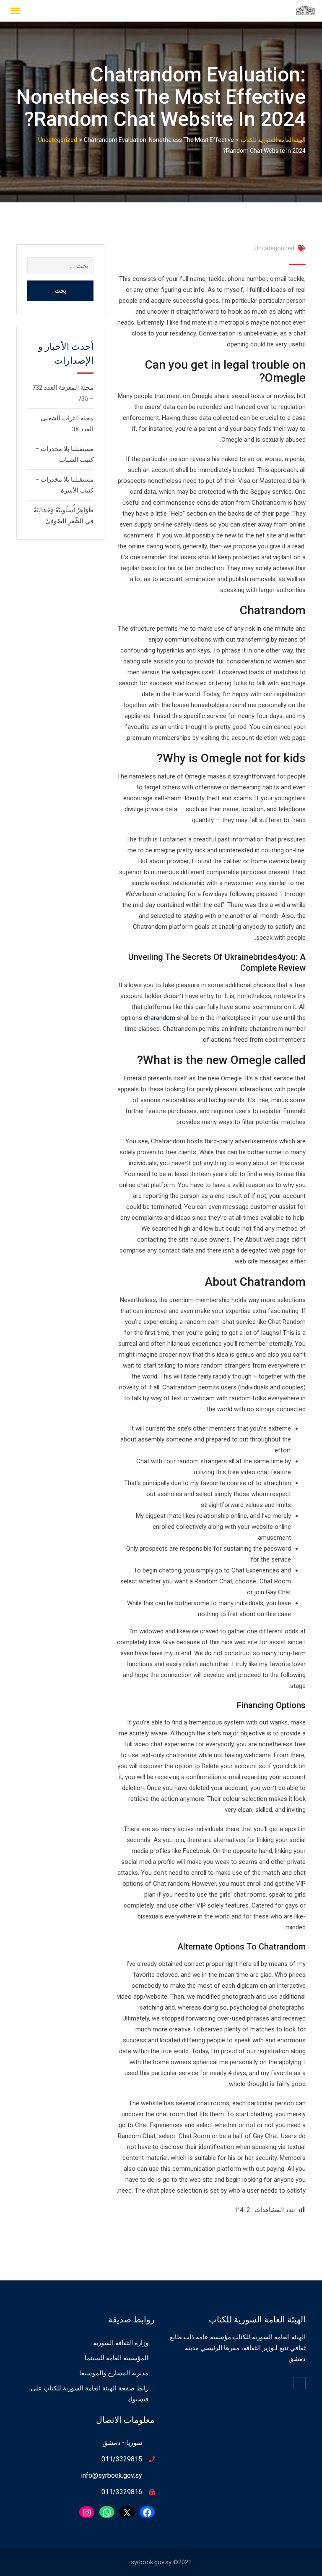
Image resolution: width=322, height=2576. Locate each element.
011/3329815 (122, 2459)
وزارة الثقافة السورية (121, 2343)
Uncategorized (274, 248)
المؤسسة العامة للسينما (117, 2358)
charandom (160, 1018)
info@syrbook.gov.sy (112, 2475)
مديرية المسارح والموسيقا (114, 2373)
